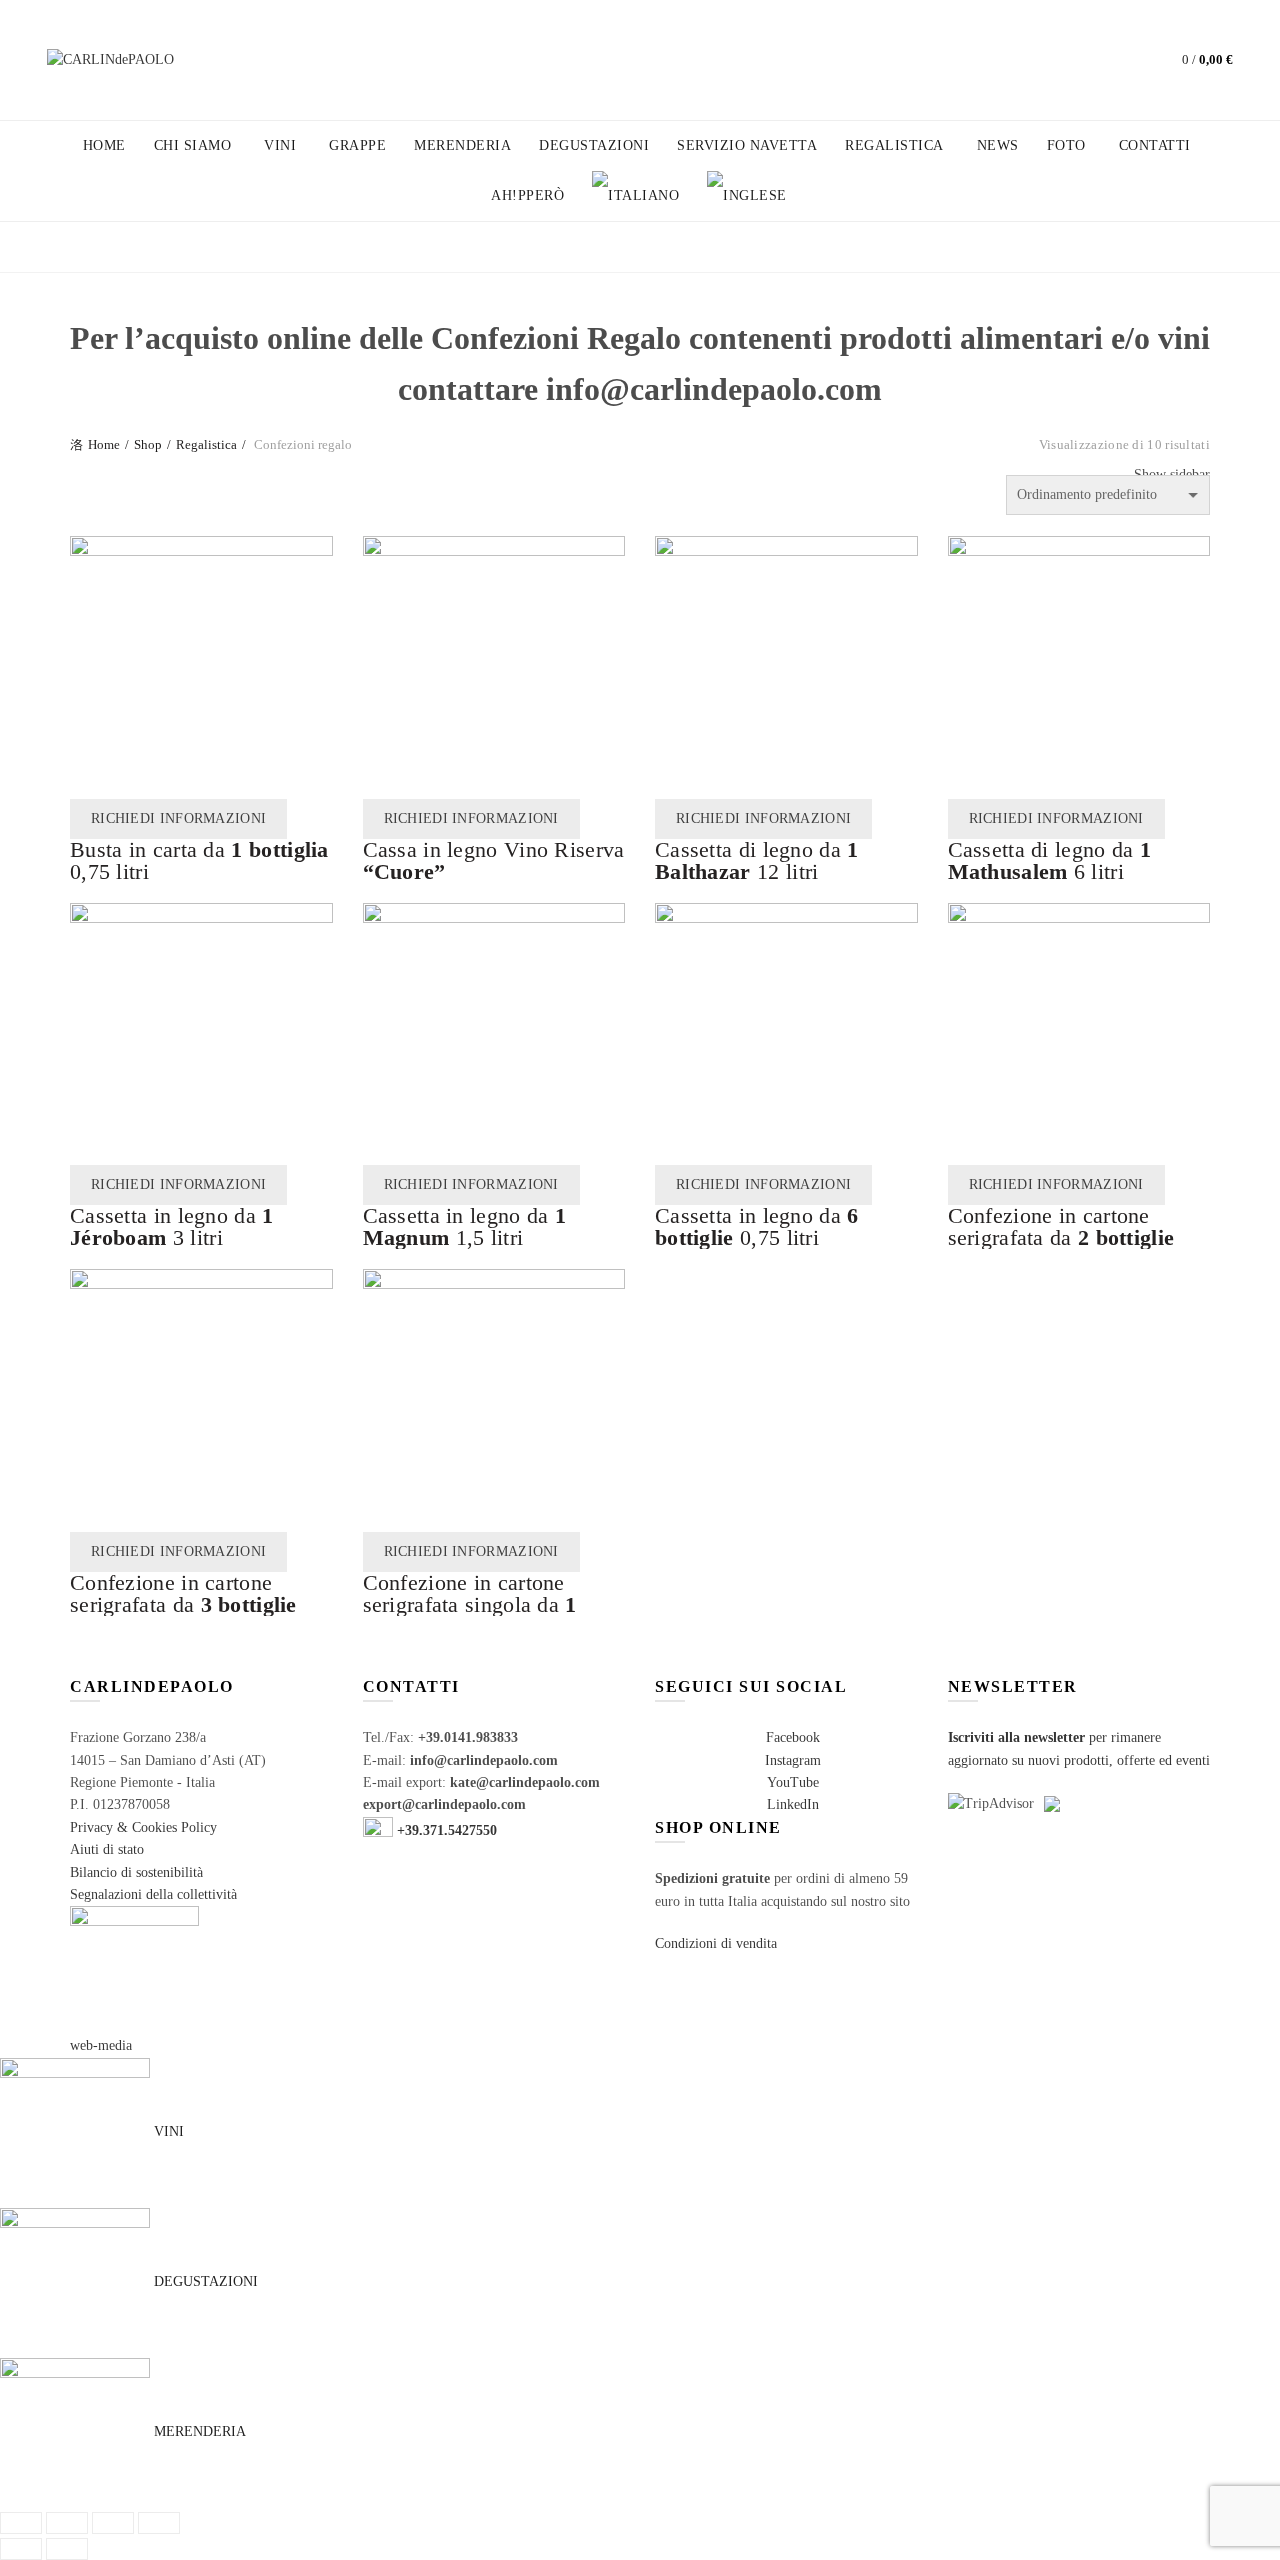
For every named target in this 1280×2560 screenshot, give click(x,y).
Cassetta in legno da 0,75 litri (757, 1226)
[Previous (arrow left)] (21, 2549)
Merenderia (462, 145)
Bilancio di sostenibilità (136, 1872)
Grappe (357, 145)
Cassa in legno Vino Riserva (494, 860)
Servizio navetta (747, 145)
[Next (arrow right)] (67, 2549)
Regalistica (894, 145)
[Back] (95, 249)
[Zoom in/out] (159, 2523)
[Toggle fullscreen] (113, 2523)
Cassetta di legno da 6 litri (1050, 860)
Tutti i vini (188, 246)
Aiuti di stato (107, 1849)
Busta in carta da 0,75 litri (199, 860)
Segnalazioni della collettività (153, 1894)
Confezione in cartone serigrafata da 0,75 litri (1061, 1237)
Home (104, 145)
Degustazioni (594, 145)
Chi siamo (193, 145)
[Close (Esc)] (21, 2523)
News (998, 145)
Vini (280, 145)
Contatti (1155, 145)
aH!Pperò (527, 195)
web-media (101, 2045)
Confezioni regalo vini (362, 246)
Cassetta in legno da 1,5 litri (465, 1226)
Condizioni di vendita (716, 1943)
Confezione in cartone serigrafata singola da (470, 1604)
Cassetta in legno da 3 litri (172, 1226)
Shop (148, 444)
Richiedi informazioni (178, 818)
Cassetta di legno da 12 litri (757, 860)
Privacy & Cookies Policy (143, 1827)
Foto (1066, 145)
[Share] (67, 2523)
